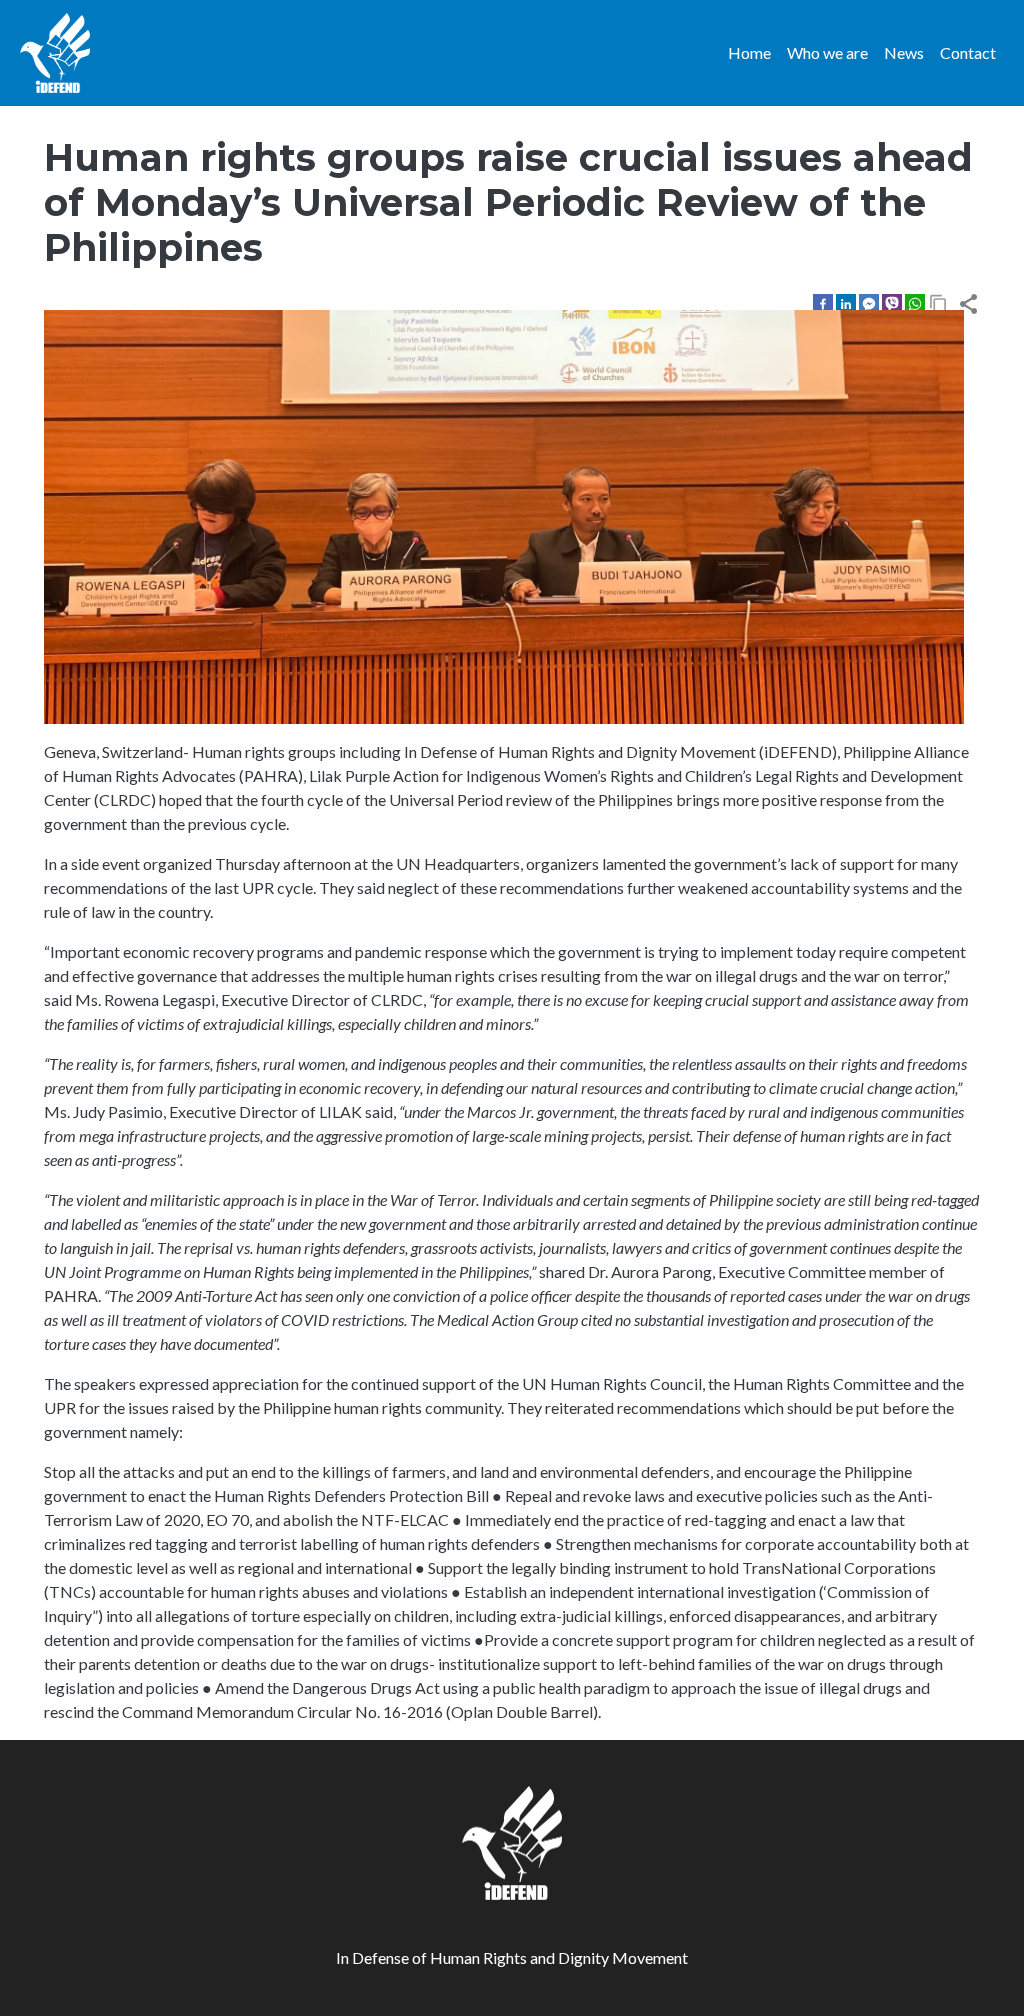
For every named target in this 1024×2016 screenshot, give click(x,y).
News (904, 52)
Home (749, 52)
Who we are (827, 52)
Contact (968, 52)
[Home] (55, 53)
